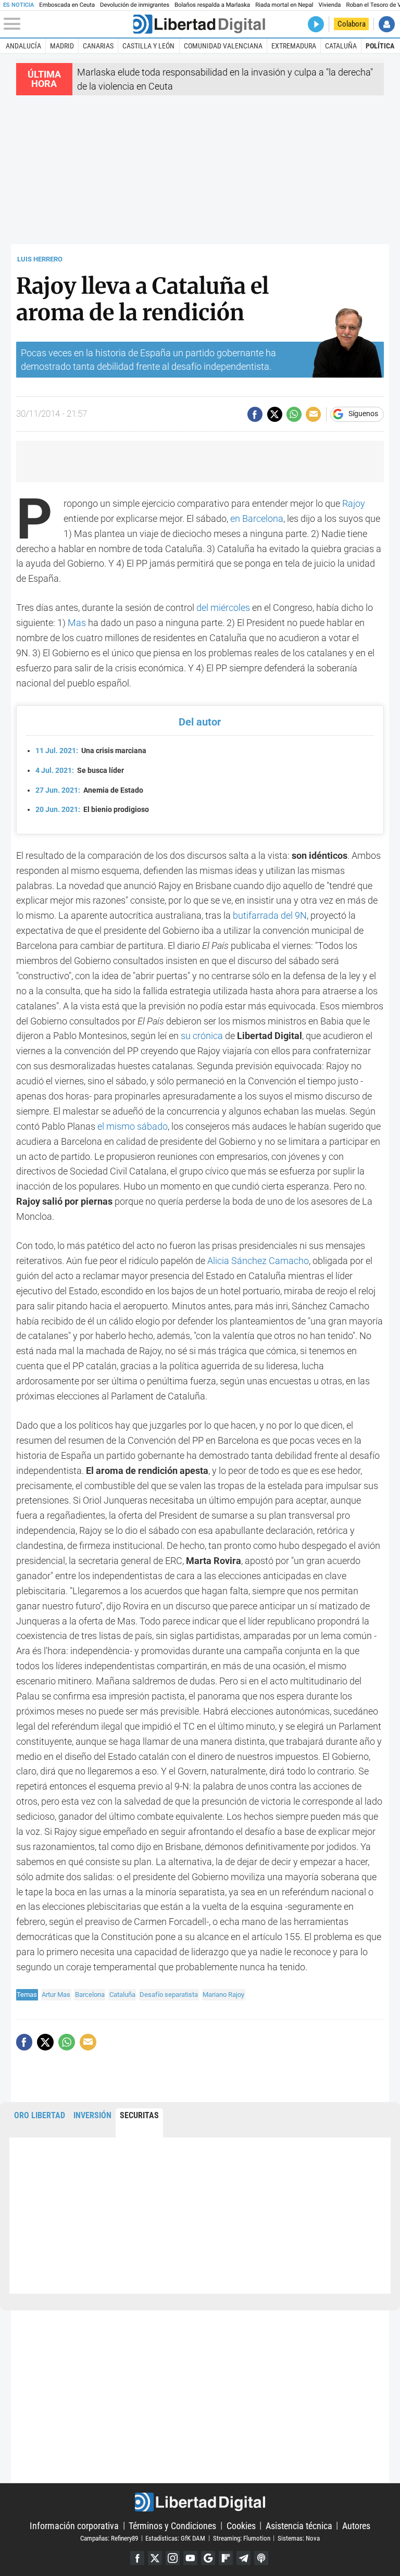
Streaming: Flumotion (242, 2538)
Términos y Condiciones (172, 2525)
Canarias (98, 46)
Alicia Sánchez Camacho (258, 1261)
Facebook (137, 2558)
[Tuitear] (275, 414)
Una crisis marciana (91, 751)
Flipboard (226, 2558)
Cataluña (341, 46)
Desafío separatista (169, 1994)
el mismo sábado (133, 1126)
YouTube (190, 2558)
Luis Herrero (40, 259)
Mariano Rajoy (223, 1994)
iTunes (261, 2558)
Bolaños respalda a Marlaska (212, 5)
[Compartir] (255, 414)
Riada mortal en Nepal (284, 5)
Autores (356, 2525)
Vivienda (330, 5)
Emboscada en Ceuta (67, 5)
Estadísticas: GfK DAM (175, 2538)
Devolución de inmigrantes (135, 5)
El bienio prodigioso (92, 810)
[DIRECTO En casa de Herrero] (316, 24)
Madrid (62, 46)
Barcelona (90, 1994)
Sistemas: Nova (299, 2538)
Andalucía (23, 46)
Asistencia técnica (299, 2525)
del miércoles (224, 608)
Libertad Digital (200, 2502)
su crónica (203, 1036)
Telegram (243, 2558)
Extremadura (294, 46)
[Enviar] (294, 414)
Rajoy (354, 503)
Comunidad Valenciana (223, 46)
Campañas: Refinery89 (109, 2538)
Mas (78, 623)
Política (380, 46)
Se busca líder (80, 771)
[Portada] (199, 24)
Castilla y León (148, 46)
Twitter (155, 2558)
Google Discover (208, 2558)
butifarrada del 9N (270, 915)
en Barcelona (257, 518)
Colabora (352, 24)
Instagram (173, 2558)
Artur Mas (56, 1994)
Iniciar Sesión (387, 24)
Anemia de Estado (89, 790)
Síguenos (363, 414)
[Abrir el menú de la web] (67, 24)
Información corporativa (74, 2525)
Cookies (241, 2525)
